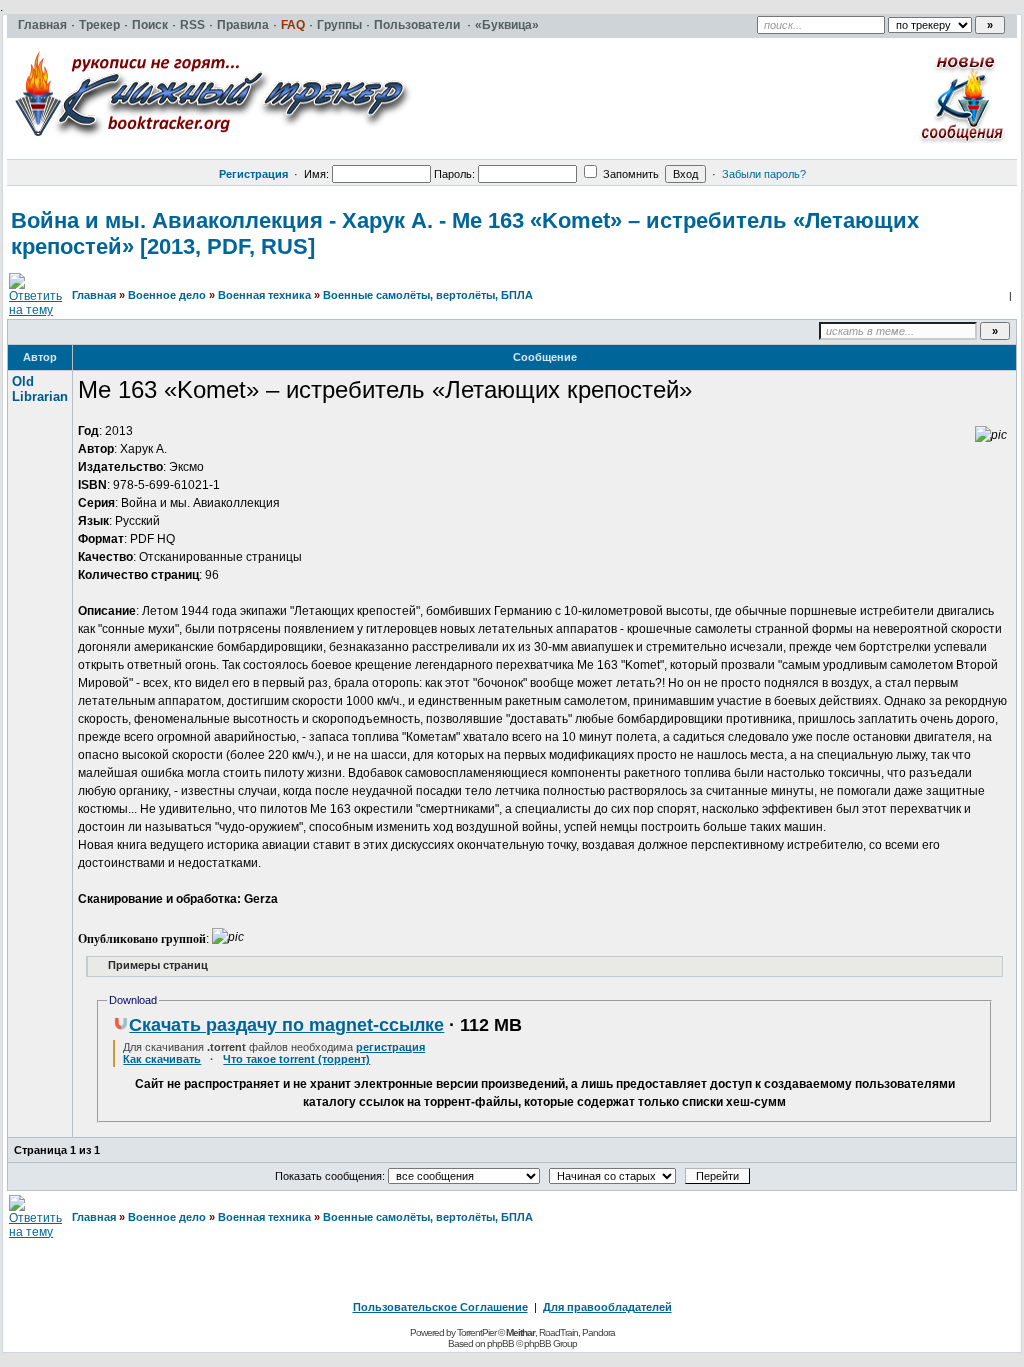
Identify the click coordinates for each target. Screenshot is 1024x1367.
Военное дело (167, 295)
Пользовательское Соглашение (440, 1307)
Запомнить (629, 174)
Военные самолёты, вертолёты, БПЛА (428, 295)
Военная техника (264, 295)
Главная (94, 295)
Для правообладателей (607, 1307)
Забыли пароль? (764, 174)
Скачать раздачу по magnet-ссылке (286, 1025)
